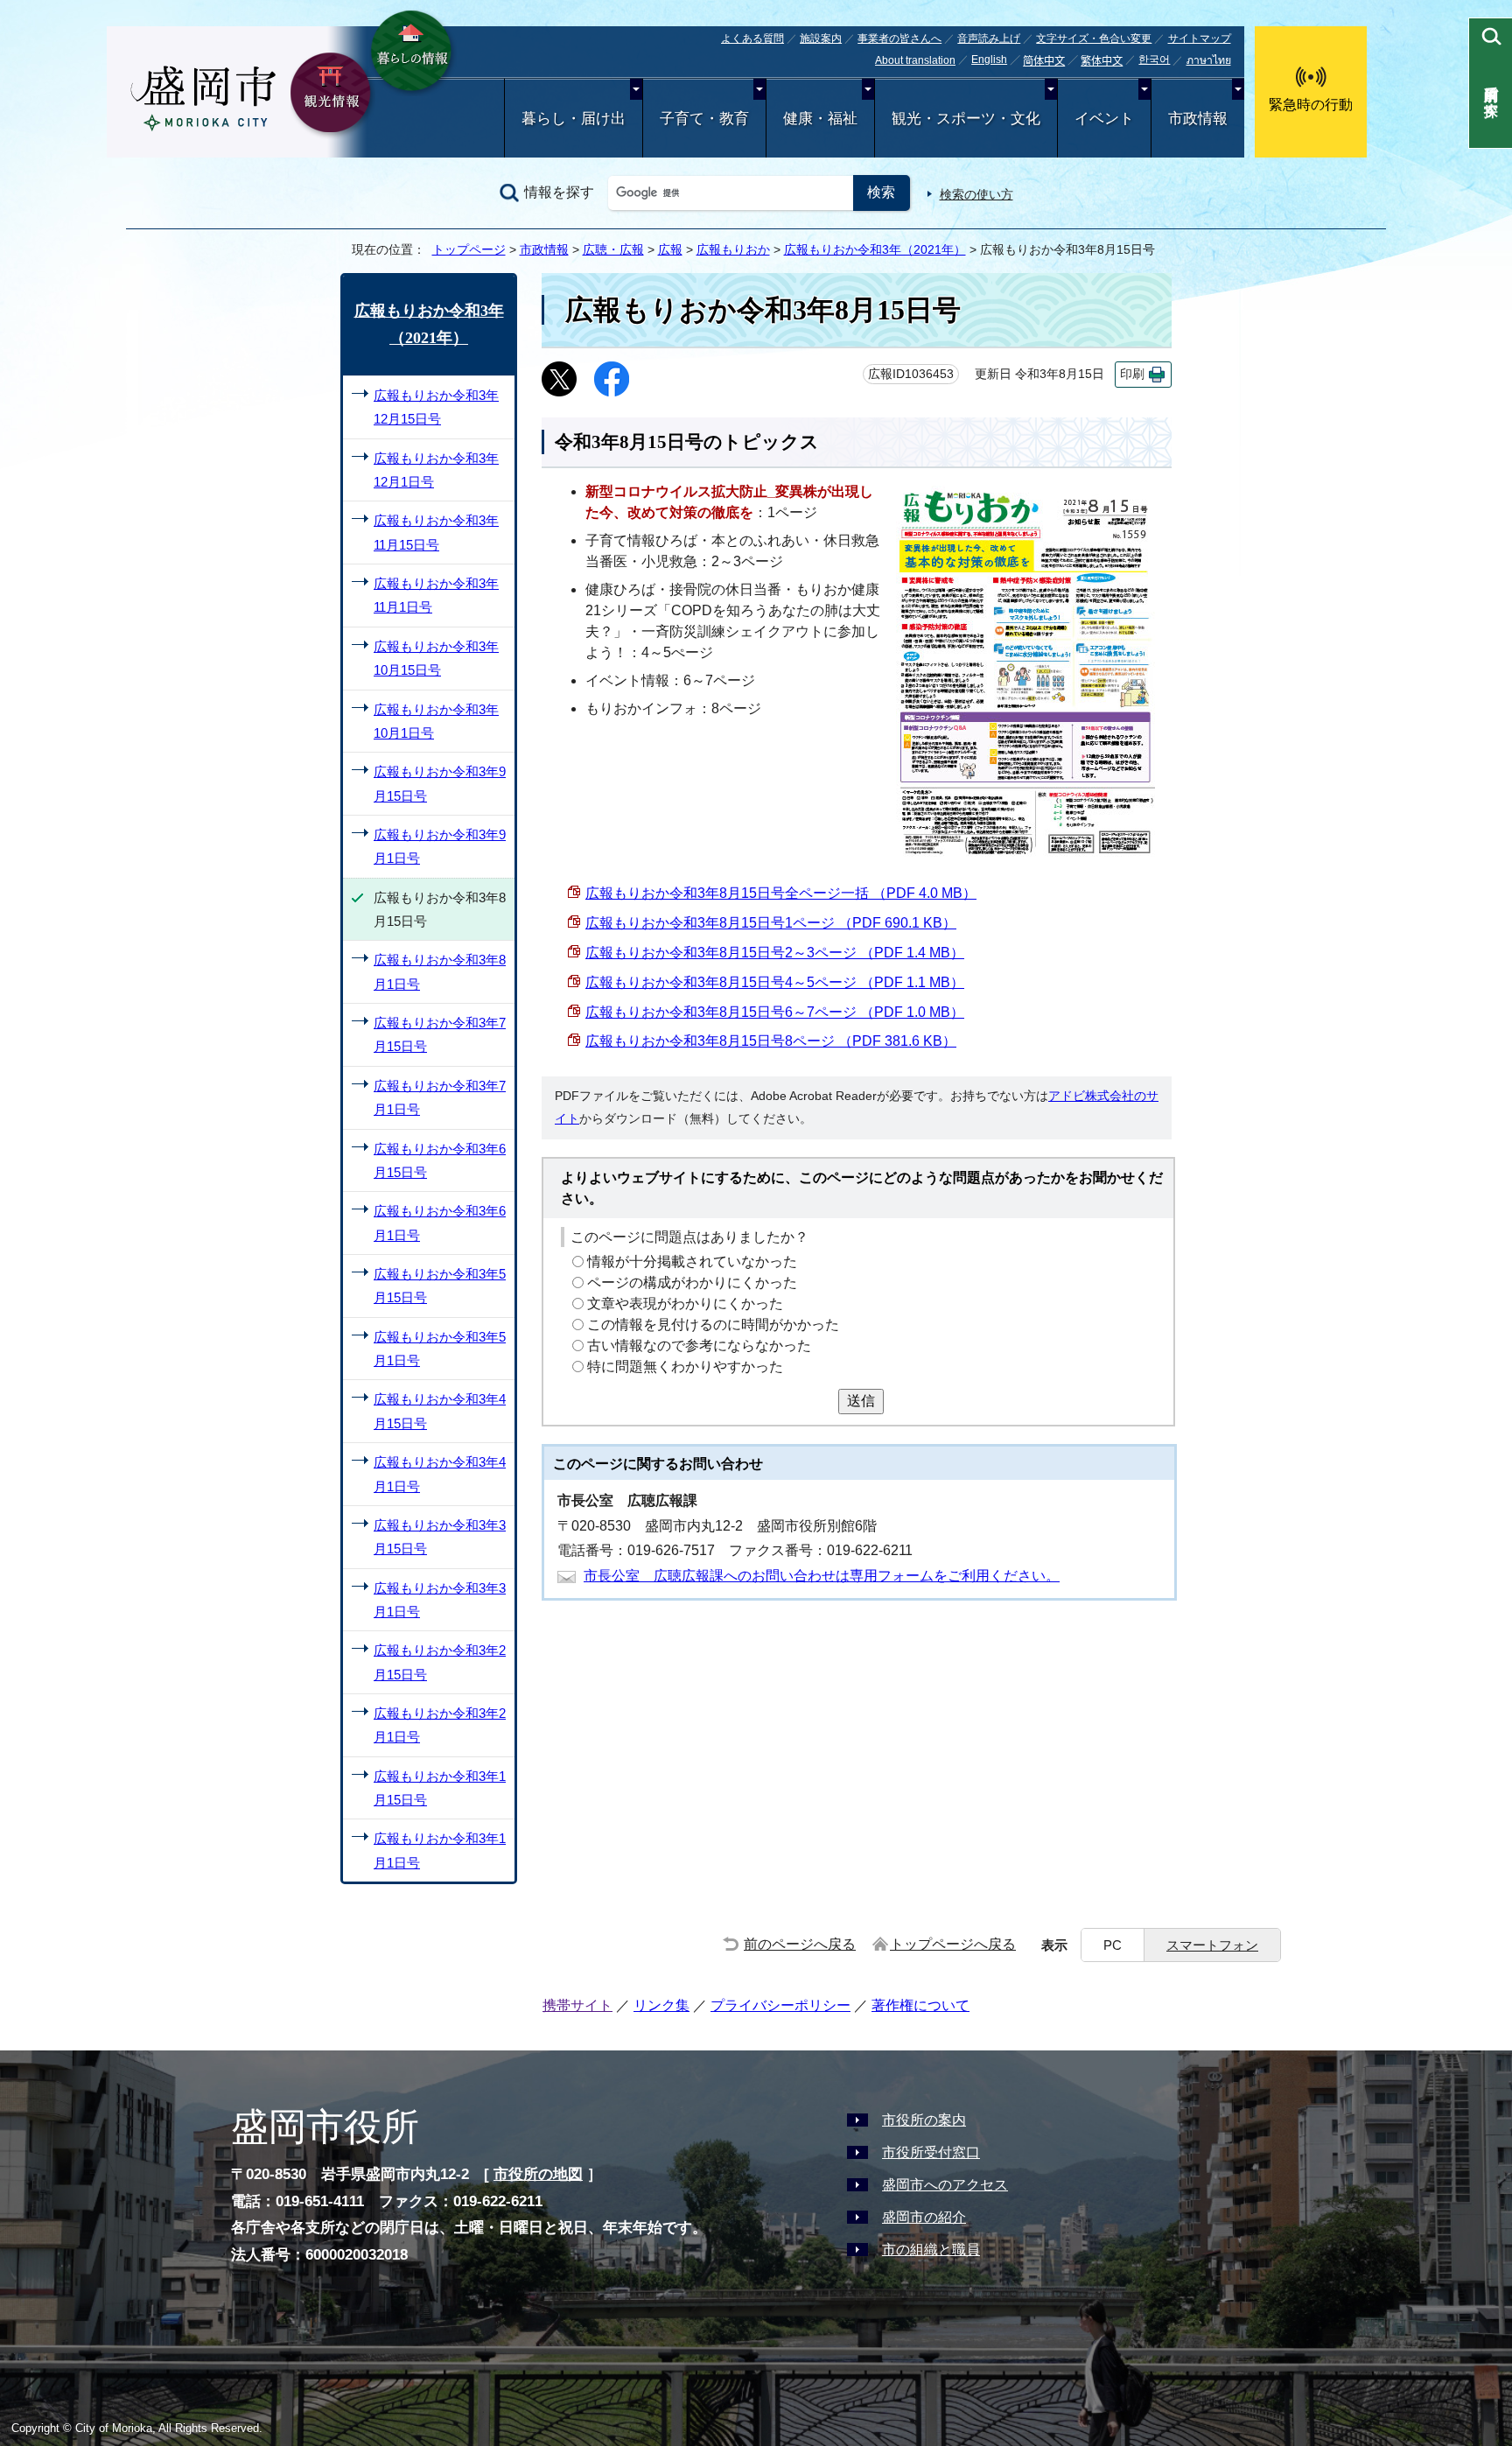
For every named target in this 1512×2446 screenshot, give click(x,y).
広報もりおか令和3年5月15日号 (440, 1286)
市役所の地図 (538, 2174)
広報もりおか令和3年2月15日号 (440, 1662)
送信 (861, 1401)
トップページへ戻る (953, 1944)
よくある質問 (752, 39)
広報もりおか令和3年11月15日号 (436, 532)
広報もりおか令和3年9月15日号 (440, 783)
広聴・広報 (613, 249)
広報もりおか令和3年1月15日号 (440, 1788)
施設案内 (821, 39)
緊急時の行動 (1311, 105)
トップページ (469, 249)
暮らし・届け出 (574, 119)
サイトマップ (1200, 39)
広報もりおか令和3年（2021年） (875, 249)
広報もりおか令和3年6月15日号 (440, 1160)
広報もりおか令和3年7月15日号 (440, 1034)
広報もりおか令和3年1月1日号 (440, 1850)
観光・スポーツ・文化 (966, 119)
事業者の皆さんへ (899, 39)
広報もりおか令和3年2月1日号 (440, 1725)
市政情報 (1198, 119)
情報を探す (559, 192)
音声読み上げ (989, 39)
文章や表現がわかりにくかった (685, 1304)
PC (1113, 1945)
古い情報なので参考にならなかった (699, 1346)
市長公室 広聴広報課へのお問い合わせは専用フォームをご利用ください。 (822, 1576)
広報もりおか (733, 249)
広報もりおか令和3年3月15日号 (440, 1537)
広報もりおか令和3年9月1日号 (440, 846)
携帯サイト (577, 2005)
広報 (670, 249)
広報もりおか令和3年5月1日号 (440, 1349)
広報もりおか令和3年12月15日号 (436, 407)
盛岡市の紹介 (924, 2217)
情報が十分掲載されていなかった (692, 1262)
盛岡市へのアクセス (945, 2185)
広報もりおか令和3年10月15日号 (436, 658)
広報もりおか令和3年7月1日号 (440, 1097)
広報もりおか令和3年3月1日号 (440, 1600)
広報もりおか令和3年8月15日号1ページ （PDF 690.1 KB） (771, 923)
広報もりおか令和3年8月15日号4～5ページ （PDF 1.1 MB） (775, 982)
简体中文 (1044, 61)
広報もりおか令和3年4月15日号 (440, 1411)
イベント (1104, 119)
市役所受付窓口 (931, 2152)
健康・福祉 (820, 119)
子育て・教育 (704, 119)
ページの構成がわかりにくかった (692, 1283)
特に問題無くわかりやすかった (685, 1367)
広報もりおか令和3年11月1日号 (436, 595)
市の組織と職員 (931, 2250)
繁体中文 (1102, 61)
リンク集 (661, 2005)
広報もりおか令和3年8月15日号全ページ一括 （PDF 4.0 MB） (781, 893)
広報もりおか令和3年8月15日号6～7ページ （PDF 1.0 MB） (775, 1012)
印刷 (1132, 374)
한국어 (1154, 60)
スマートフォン (1212, 1945)
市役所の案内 (924, 2120)
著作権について (920, 2005)
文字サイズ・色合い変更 (1094, 39)
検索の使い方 (976, 194)
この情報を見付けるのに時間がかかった (713, 1325)
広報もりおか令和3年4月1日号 (440, 1474)
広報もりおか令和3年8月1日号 (440, 971)
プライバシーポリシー (780, 2005)
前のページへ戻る (800, 1944)
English (989, 60)
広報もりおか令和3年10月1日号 (436, 721)
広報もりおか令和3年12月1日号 (436, 470)
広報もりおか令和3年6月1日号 (440, 1223)
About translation (915, 60)
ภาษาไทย (1209, 60)
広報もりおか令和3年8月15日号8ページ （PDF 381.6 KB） (771, 1041)
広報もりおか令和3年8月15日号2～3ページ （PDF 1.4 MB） (775, 953)
